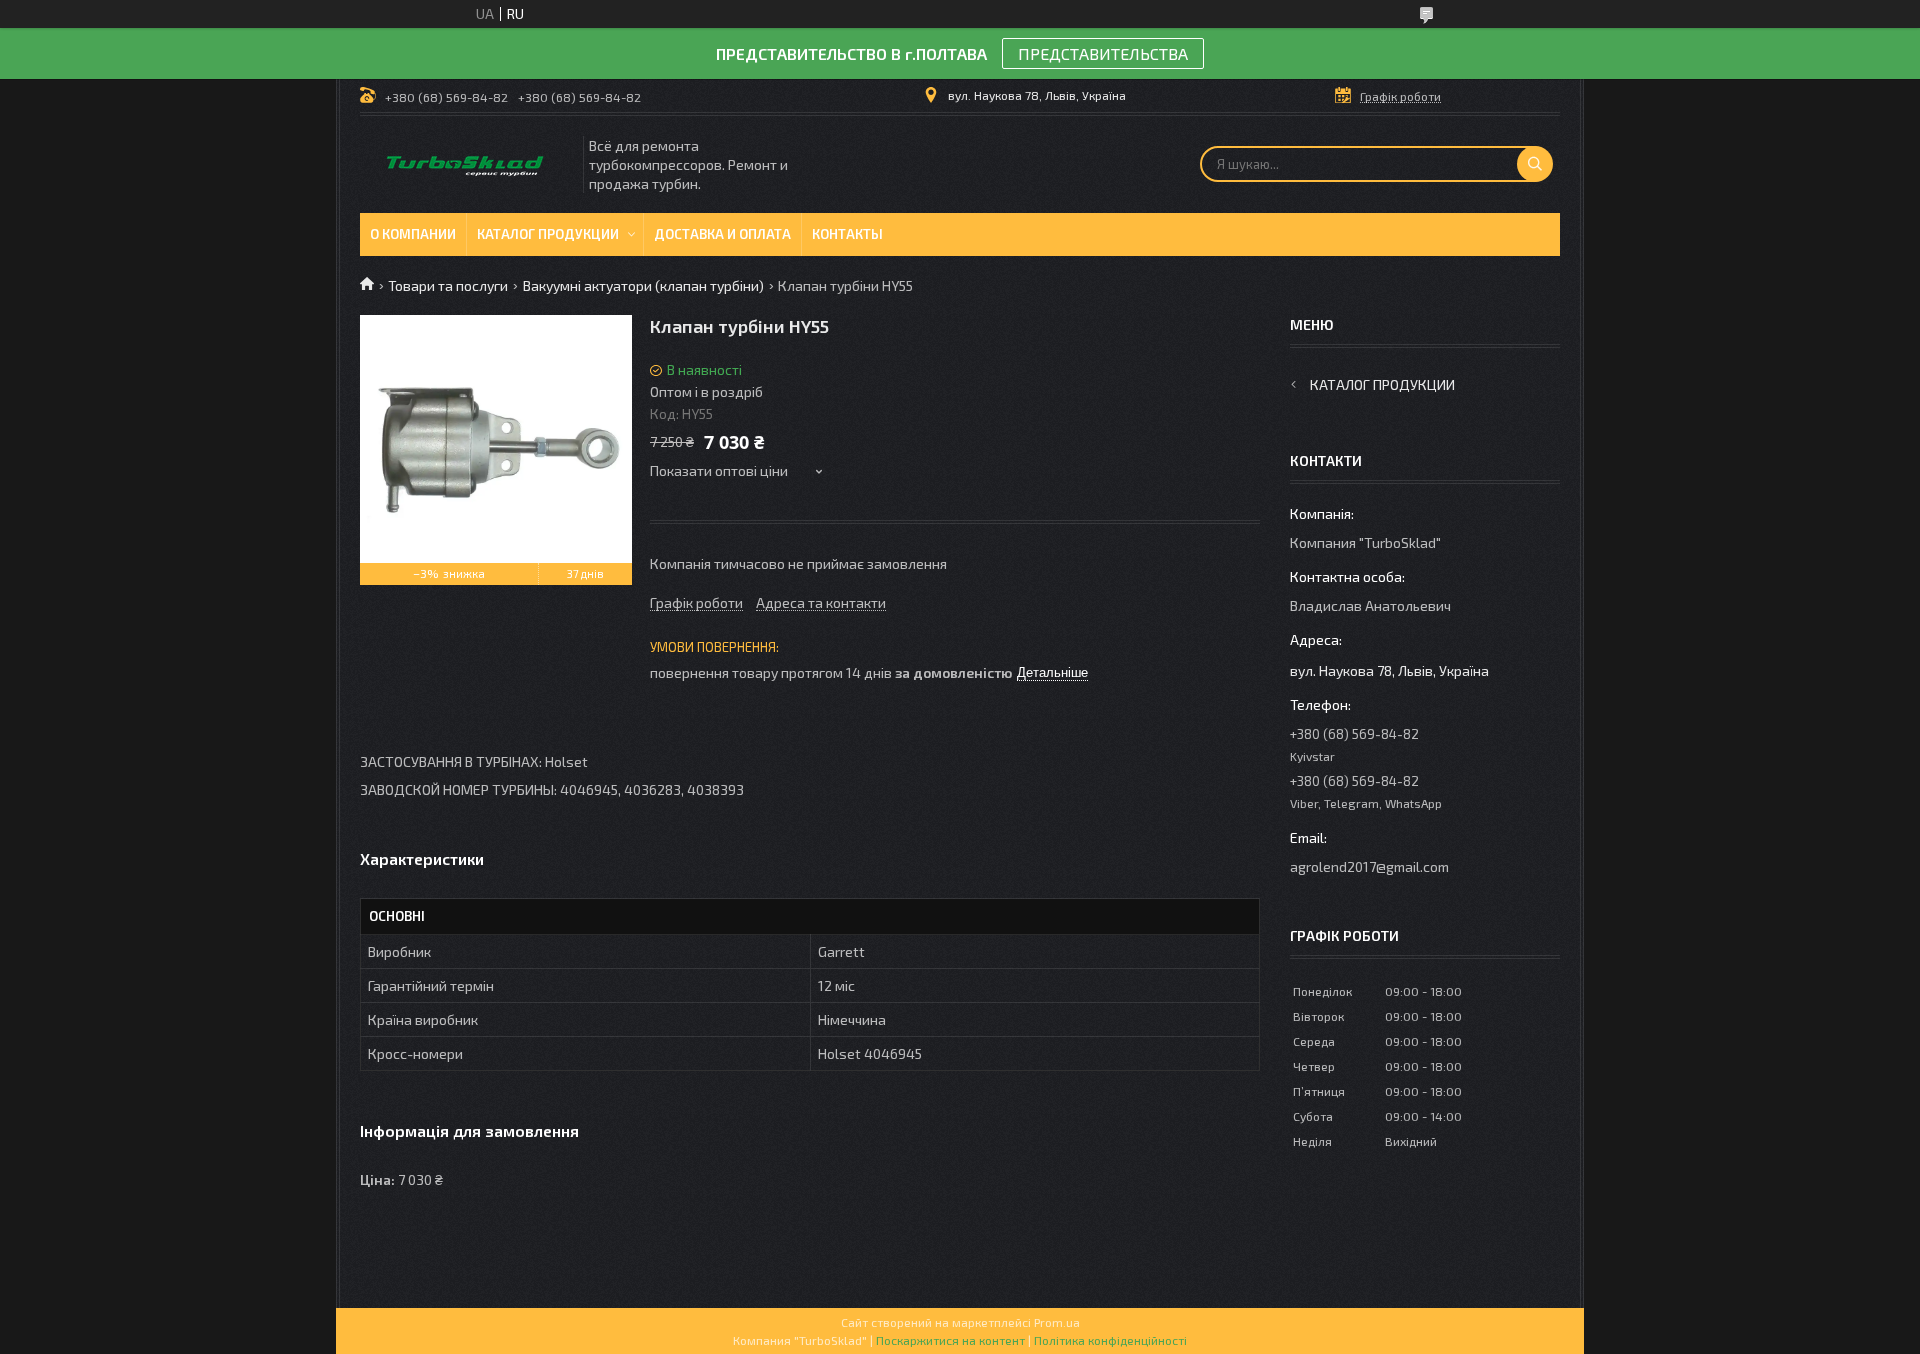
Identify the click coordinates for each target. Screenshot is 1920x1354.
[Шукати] (1535, 164)
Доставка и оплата (722, 234)
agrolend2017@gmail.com (1369, 866)
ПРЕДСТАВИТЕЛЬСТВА (1103, 53)
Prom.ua (1057, 1322)
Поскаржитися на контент (950, 1340)
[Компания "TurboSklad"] (470, 164)
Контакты (847, 234)
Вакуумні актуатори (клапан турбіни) (643, 285)
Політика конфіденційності (1110, 1340)
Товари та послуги (448, 285)
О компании (413, 234)
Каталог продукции (548, 234)
